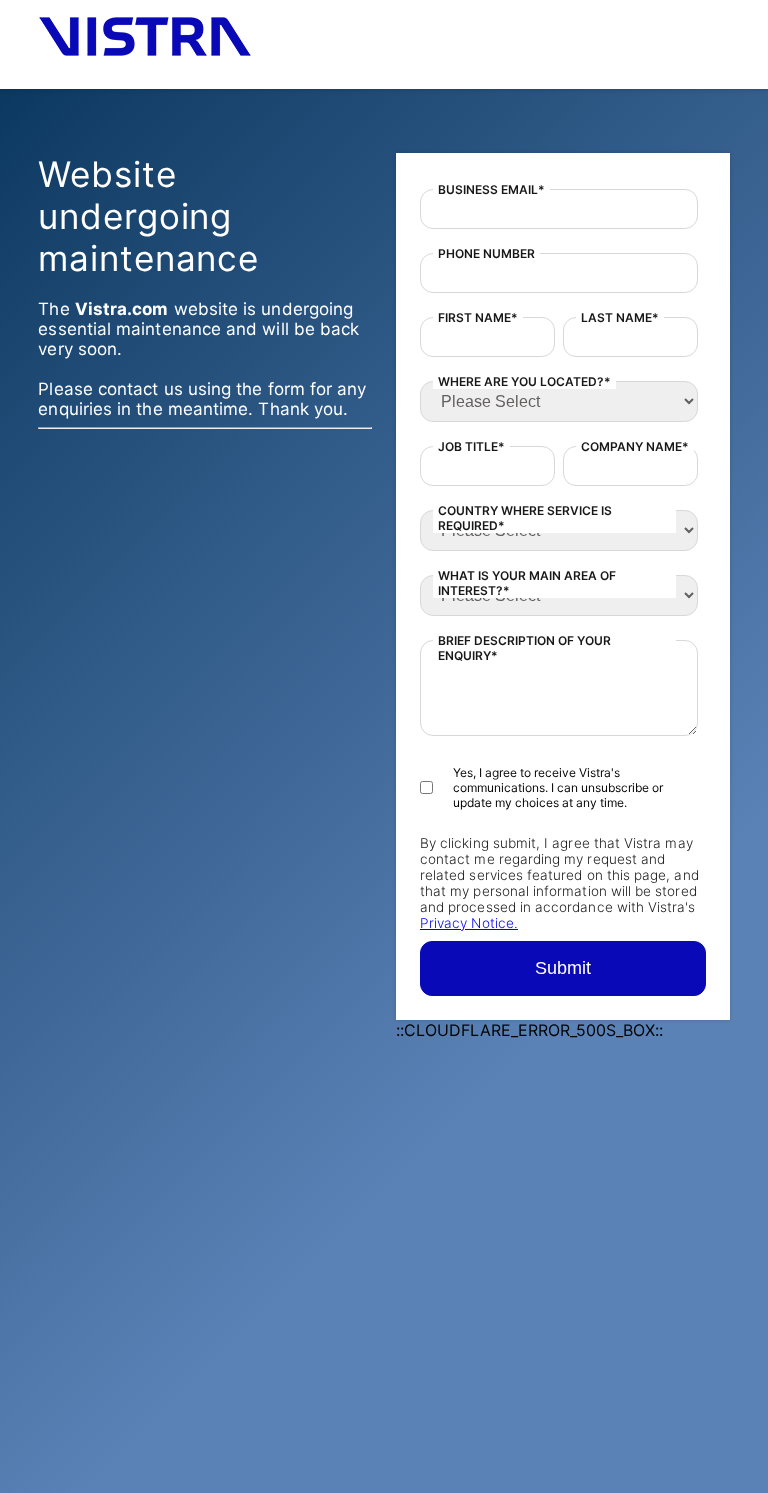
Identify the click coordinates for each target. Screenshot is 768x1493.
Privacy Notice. (469, 923)
